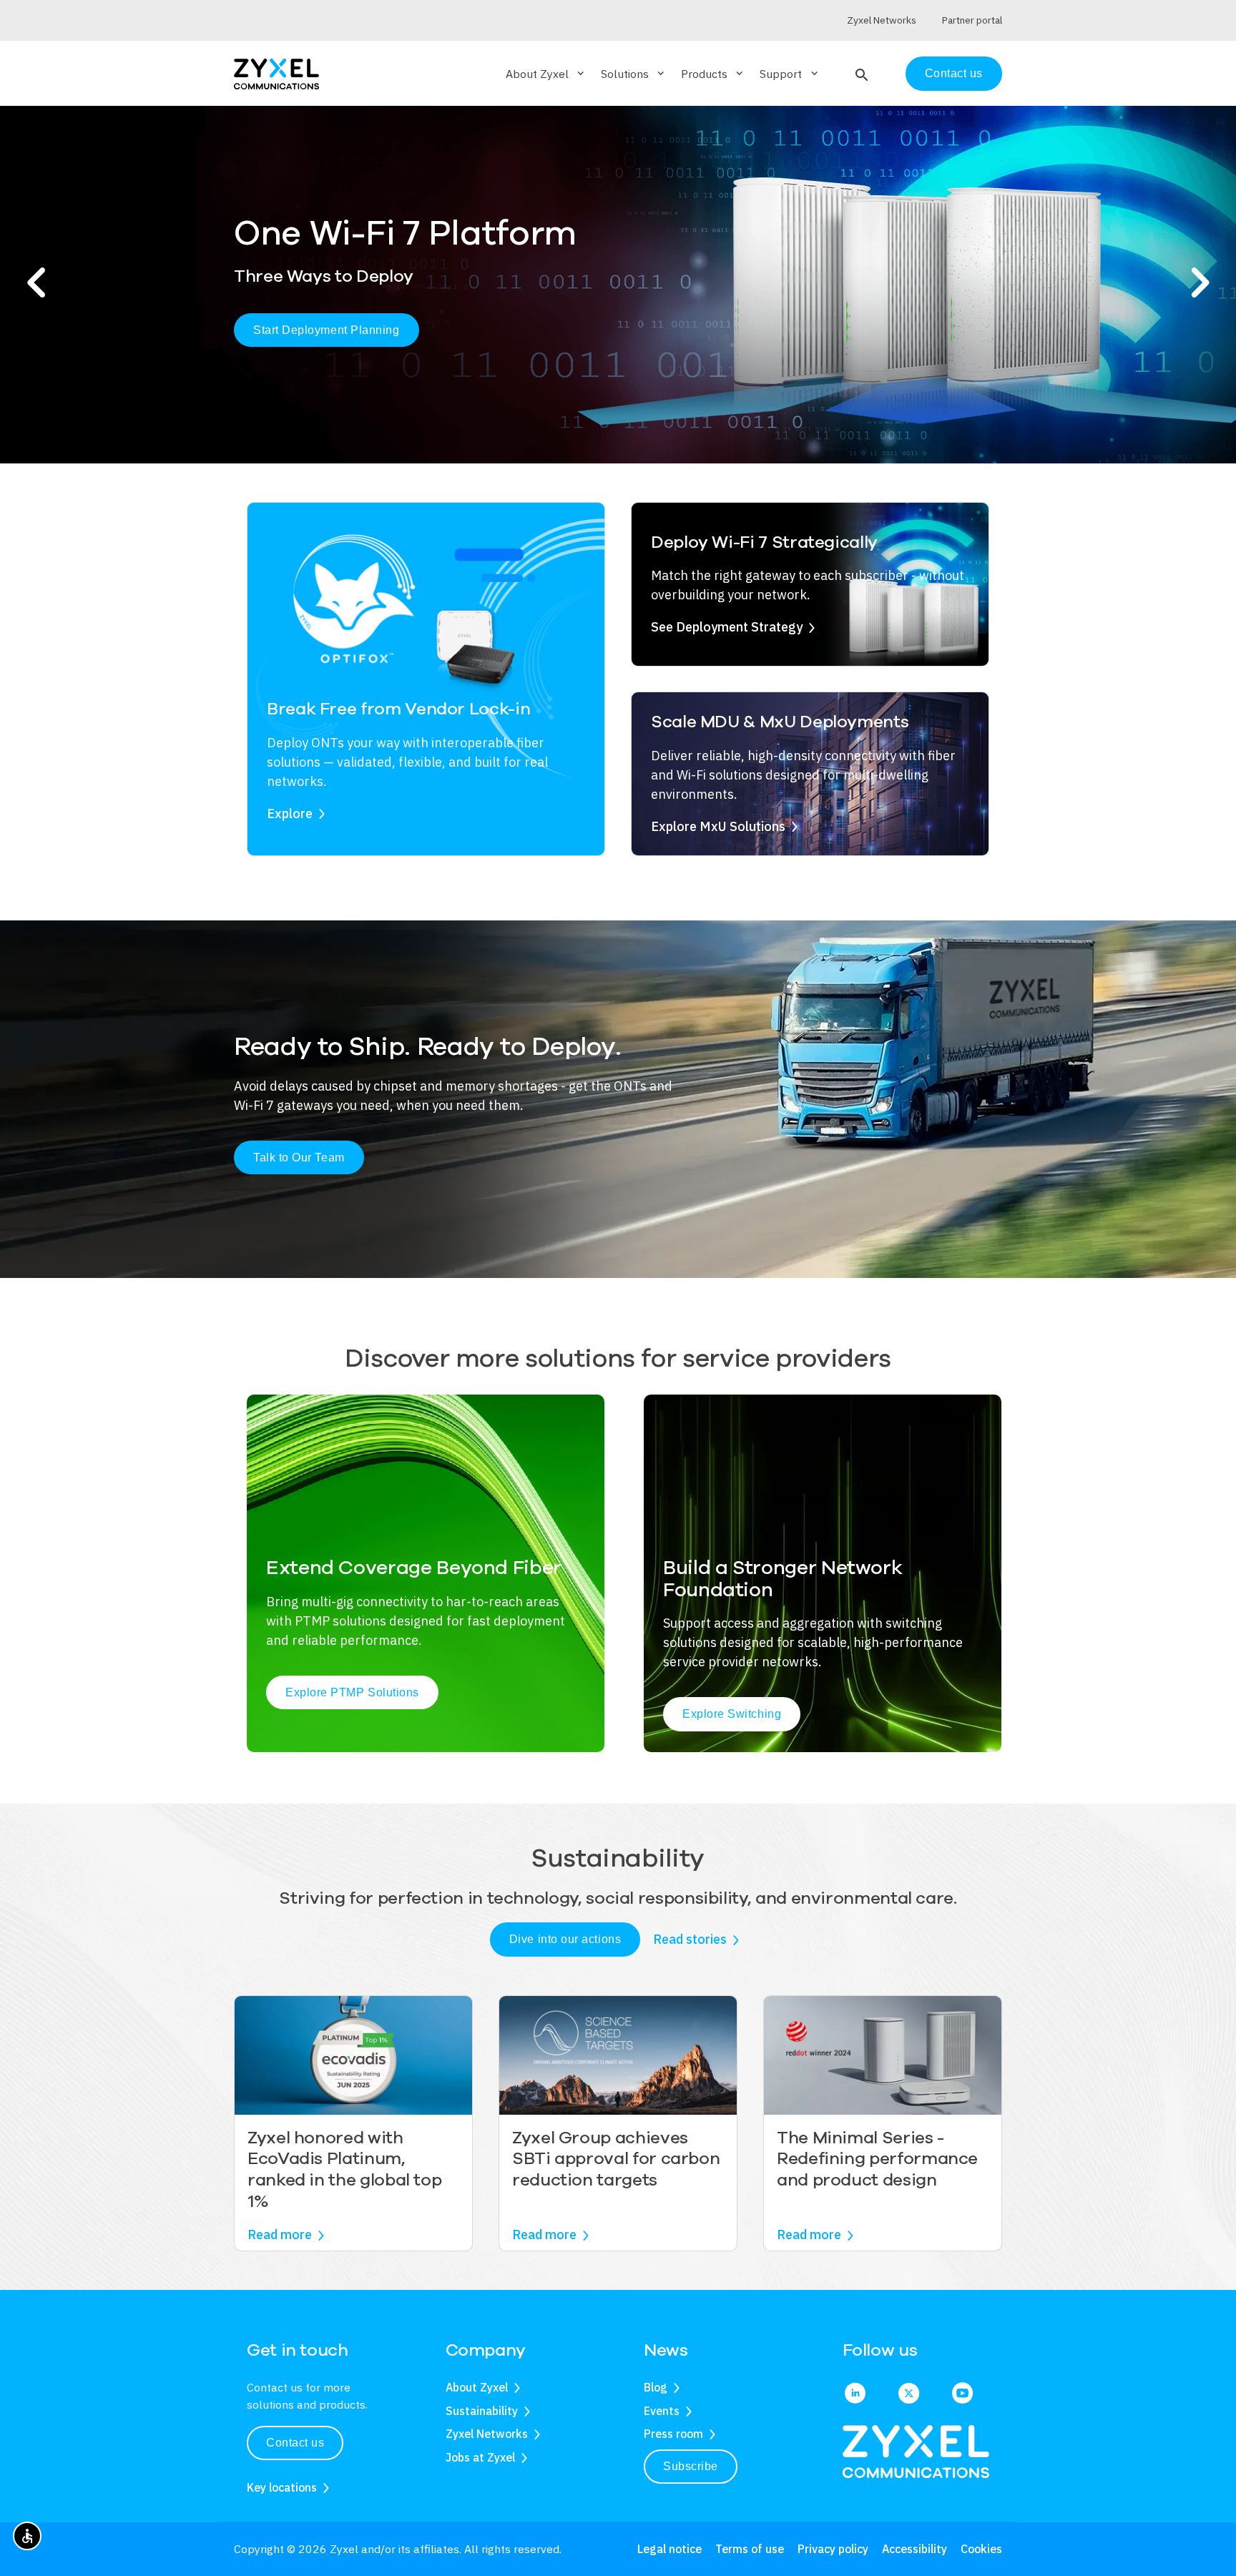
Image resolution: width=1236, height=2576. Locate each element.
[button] (860, 74)
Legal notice (669, 2549)
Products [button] (713, 74)
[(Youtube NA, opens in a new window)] (962, 2394)
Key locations (282, 2487)
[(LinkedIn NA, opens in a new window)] (855, 2394)
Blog (656, 2387)
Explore (290, 813)
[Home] (276, 73)
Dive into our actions (565, 1939)
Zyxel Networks (487, 2434)
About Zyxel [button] (546, 74)
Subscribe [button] (691, 2466)
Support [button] (790, 74)
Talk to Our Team (299, 1157)
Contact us (954, 73)
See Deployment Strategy (727, 627)
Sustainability (482, 2411)
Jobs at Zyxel (480, 2457)
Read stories (690, 1939)
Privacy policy (833, 2549)
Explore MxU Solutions (718, 826)
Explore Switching (732, 1714)
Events (662, 2411)
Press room (673, 2434)
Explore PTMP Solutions (352, 1692)
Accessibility (914, 2549)
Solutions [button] (634, 74)
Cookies (981, 2549)
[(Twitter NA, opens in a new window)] (909, 2394)
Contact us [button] (295, 2443)
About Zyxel (477, 2387)
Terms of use (750, 2549)
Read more (280, 2235)
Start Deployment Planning (327, 330)
